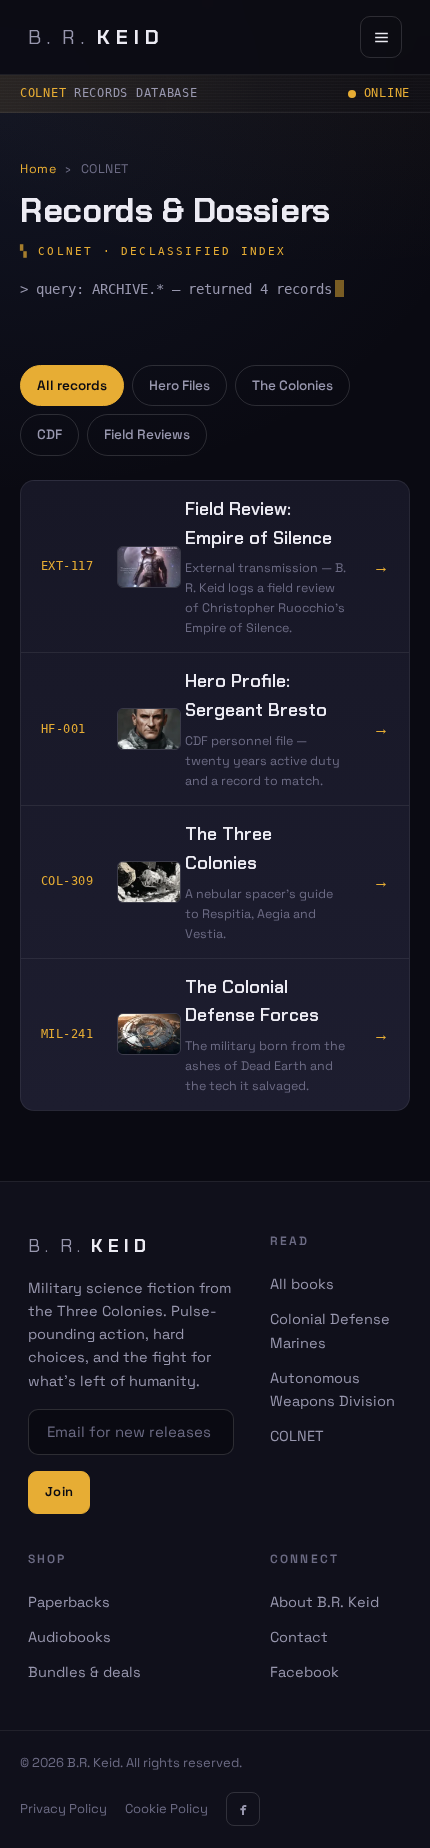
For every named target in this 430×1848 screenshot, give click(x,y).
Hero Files (179, 385)
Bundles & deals (84, 1672)
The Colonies (292, 385)
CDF (49, 434)
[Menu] (381, 37)
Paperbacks (69, 1602)
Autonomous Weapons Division (332, 1389)
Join (59, 1491)
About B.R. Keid (324, 1602)
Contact (299, 1637)
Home (38, 169)
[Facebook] (243, 1809)
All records (72, 385)
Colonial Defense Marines (330, 1330)
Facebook (304, 1672)
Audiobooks (69, 1637)
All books (302, 1284)
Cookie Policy (166, 1808)
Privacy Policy (63, 1808)
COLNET (297, 1436)
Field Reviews (147, 434)
